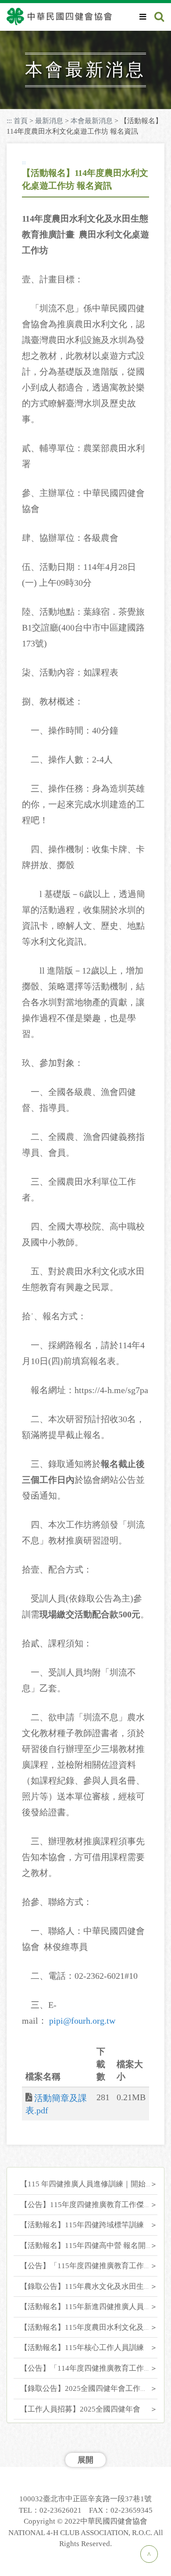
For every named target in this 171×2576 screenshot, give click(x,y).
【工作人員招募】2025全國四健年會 (80, 2409)
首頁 (21, 121)
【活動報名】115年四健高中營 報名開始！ (90, 2246)
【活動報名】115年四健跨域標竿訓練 (82, 2225)
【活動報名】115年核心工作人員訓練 (82, 2348)
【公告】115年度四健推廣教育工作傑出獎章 (93, 2205)
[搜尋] (159, 17)
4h (67, 64)
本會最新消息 (92, 121)
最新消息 (49, 121)
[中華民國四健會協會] (59, 16)
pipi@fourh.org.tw (82, 2021)
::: (9, 121)
